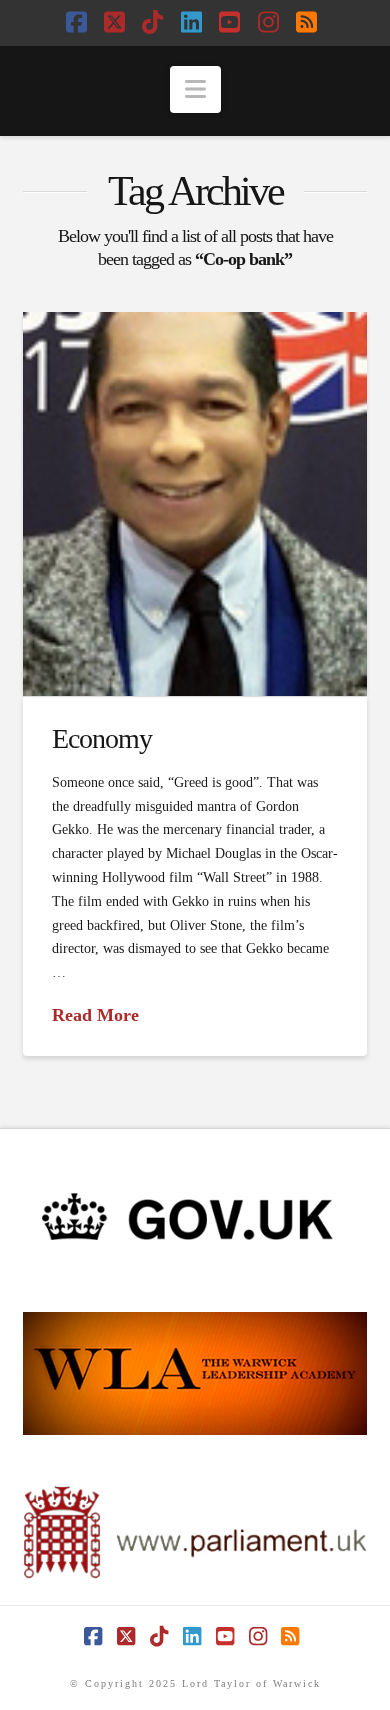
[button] (195, 89)
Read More (95, 1015)
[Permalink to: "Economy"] (194, 504)
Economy (102, 738)
